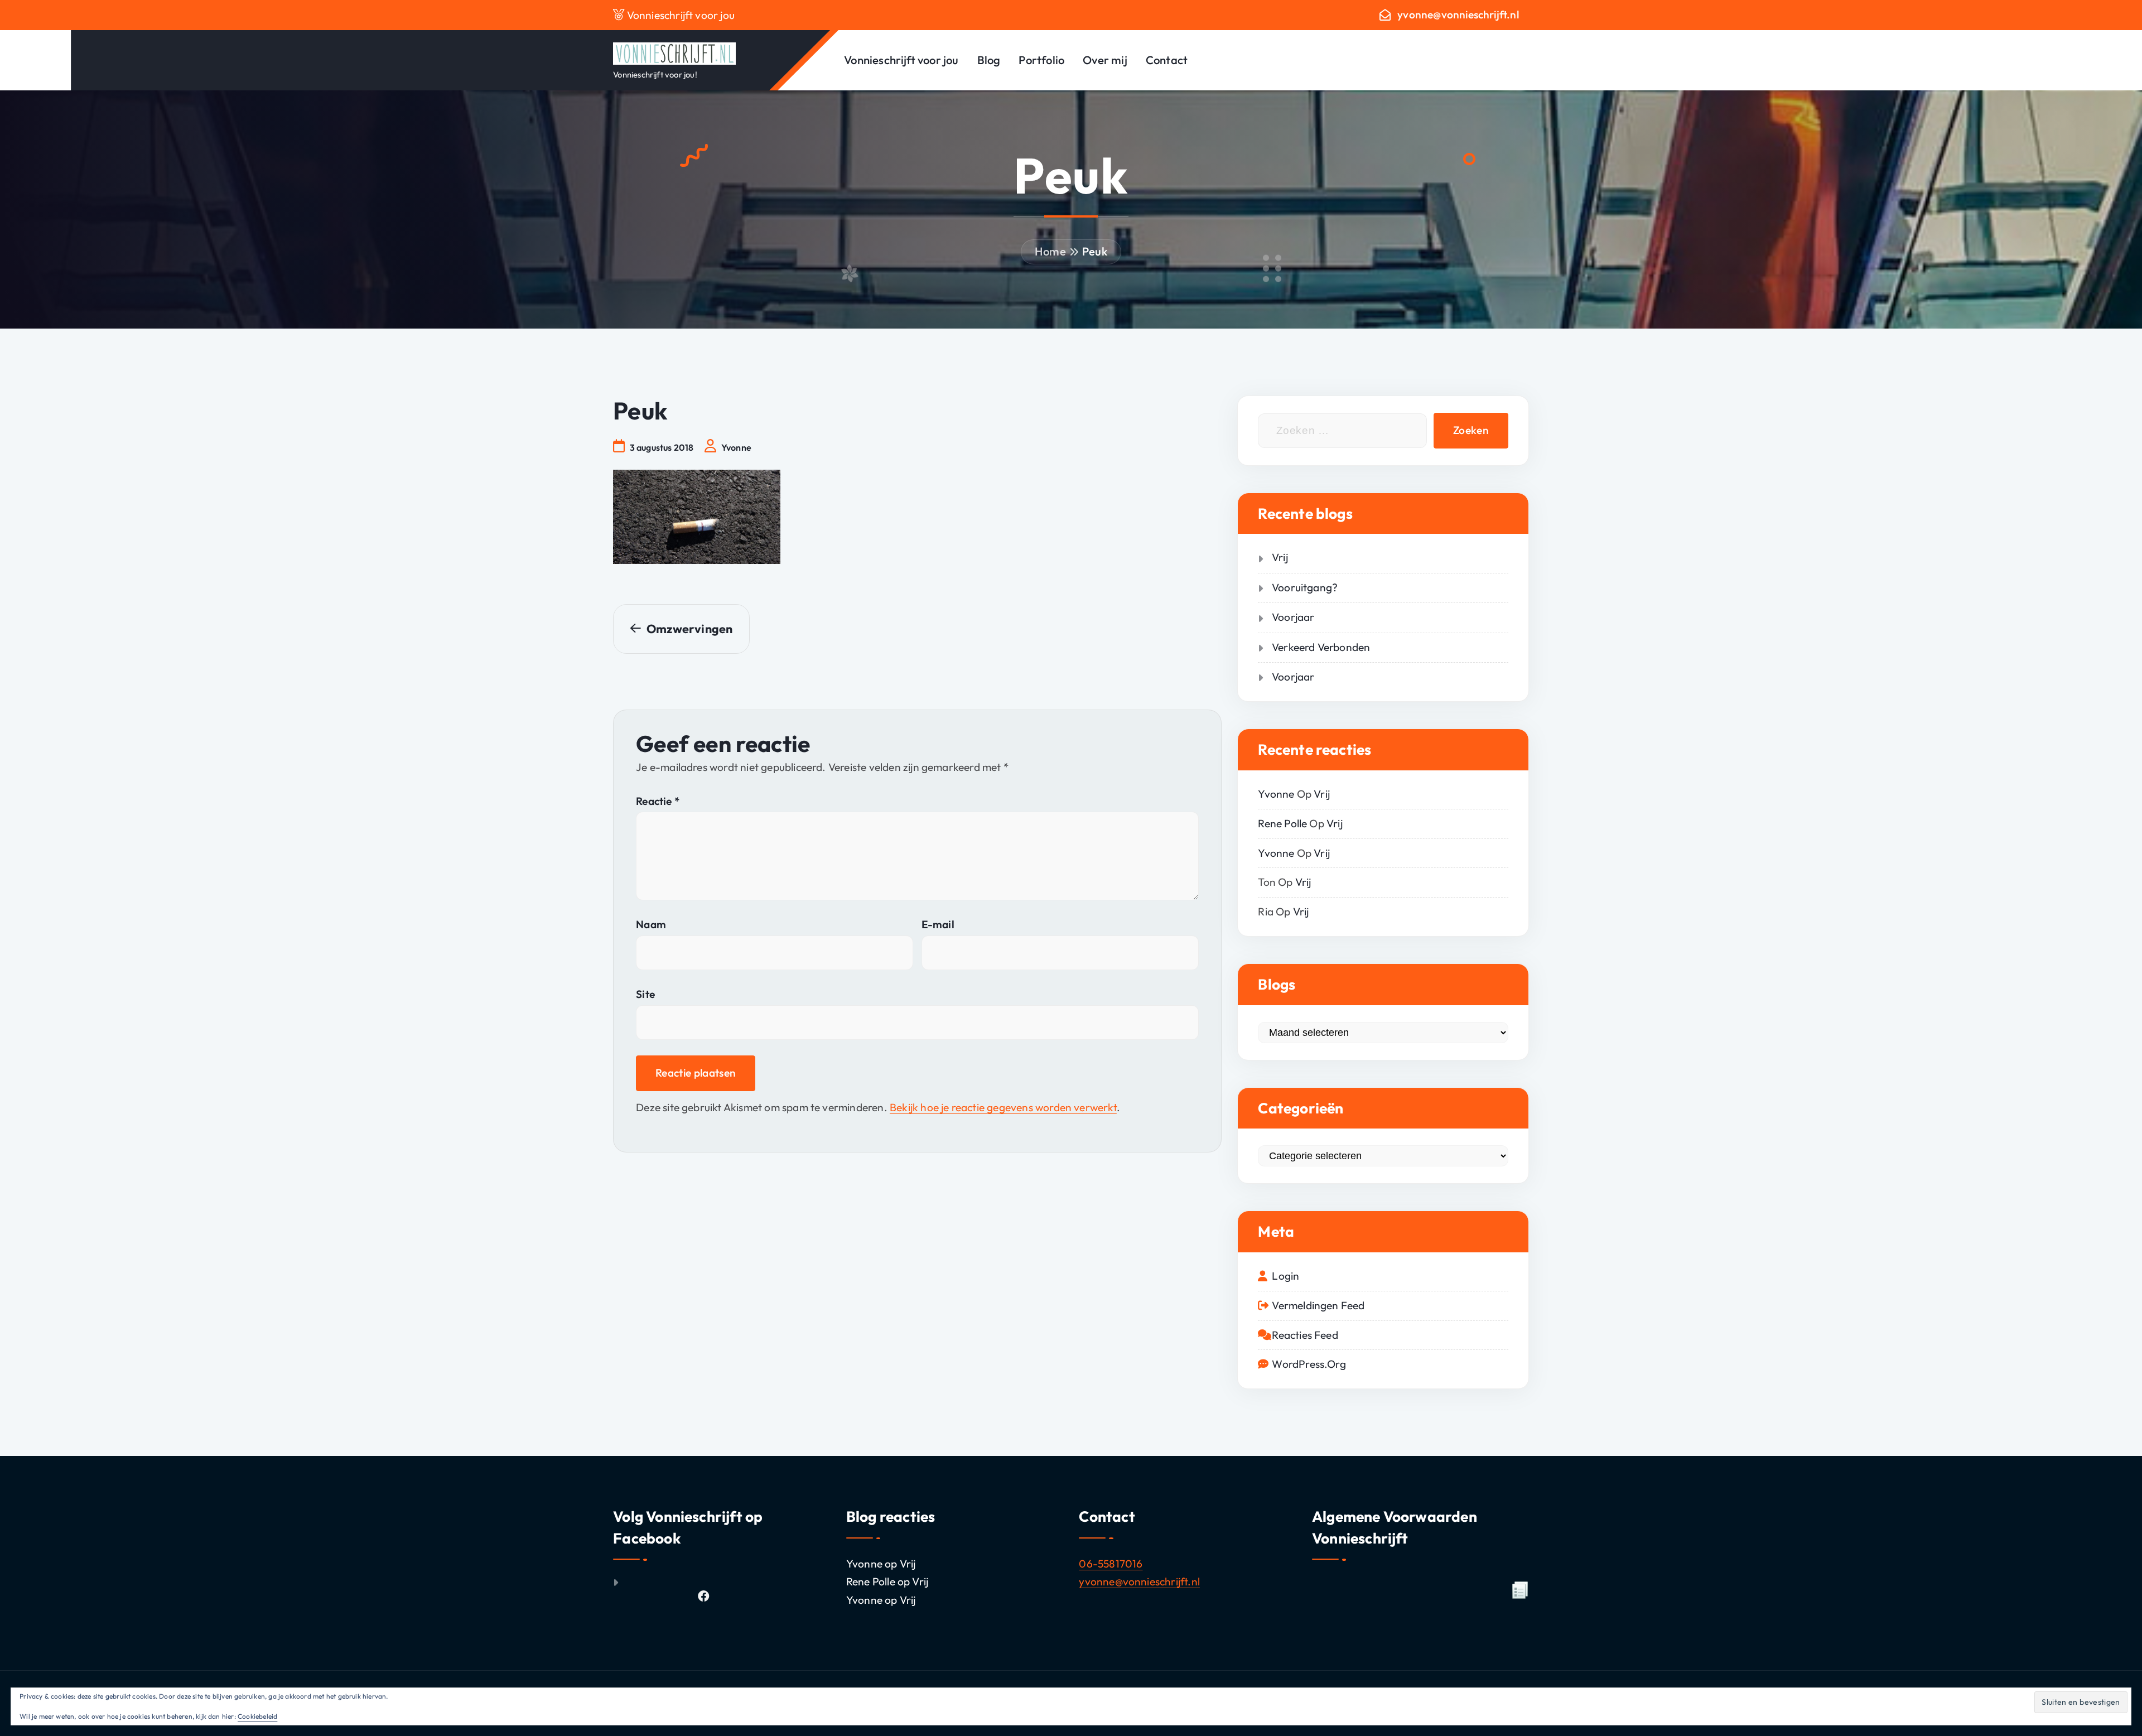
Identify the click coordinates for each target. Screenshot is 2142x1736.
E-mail (938, 924)
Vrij (1280, 557)
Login (1285, 1276)
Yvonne (1276, 794)
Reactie (658, 801)
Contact (1167, 60)
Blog (989, 60)
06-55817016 (1111, 1564)
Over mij (1105, 60)
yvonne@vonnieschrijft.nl (1458, 15)
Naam (651, 924)
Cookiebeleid (257, 1716)
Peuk (1095, 251)
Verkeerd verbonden (1321, 647)
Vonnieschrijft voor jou (901, 60)
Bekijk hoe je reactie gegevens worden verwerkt (1003, 1107)
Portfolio (1041, 60)
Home (1050, 251)
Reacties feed (1305, 1335)
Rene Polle (1282, 823)
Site (645, 994)
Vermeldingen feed (1318, 1305)
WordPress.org (1309, 1364)
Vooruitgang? (1305, 587)
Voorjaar (1293, 617)
